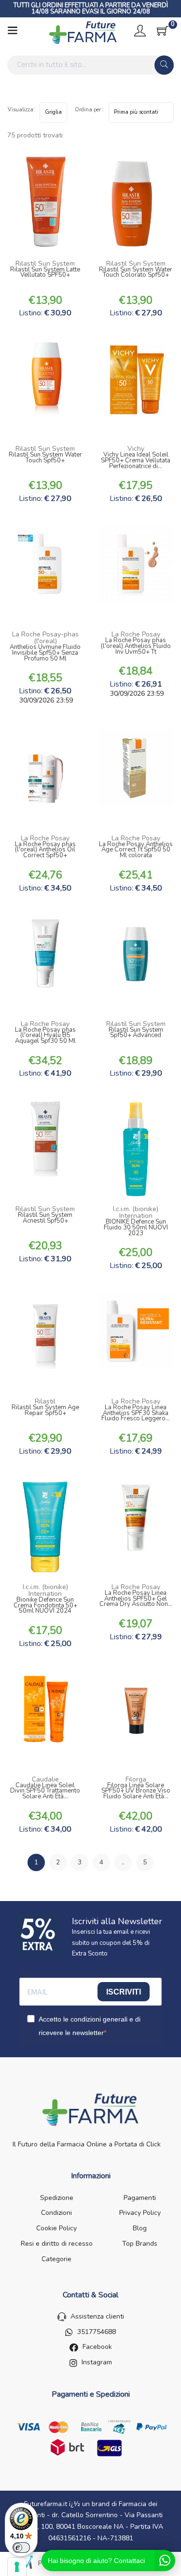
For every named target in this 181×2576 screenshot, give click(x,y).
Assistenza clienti (97, 2316)
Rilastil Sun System (45, 263)
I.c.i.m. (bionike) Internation (136, 1212)
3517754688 (97, 2332)
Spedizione (57, 2198)
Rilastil (45, 1401)
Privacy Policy (140, 2213)
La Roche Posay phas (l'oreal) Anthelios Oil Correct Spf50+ (45, 851)
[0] (163, 31)
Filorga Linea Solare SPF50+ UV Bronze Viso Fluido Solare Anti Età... (136, 1792)
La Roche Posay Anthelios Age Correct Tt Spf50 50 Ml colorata (136, 851)
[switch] (21, 2548)
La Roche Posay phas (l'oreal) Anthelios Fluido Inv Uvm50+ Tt (136, 647)
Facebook (97, 2347)
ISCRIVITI (124, 1992)
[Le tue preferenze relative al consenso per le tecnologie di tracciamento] (17, 2567)
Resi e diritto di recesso (57, 2244)
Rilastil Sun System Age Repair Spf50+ (45, 1411)
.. (123, 1862)
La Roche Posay (136, 634)
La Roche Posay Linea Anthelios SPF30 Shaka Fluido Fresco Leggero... (136, 1414)
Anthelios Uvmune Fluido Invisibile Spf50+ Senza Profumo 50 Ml (45, 654)
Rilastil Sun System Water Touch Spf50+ (45, 459)
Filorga (136, 1779)
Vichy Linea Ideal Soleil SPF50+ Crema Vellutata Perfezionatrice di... (136, 461)
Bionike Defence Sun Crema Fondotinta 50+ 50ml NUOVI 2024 (45, 1606)
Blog (140, 2228)
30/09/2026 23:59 (45, 700)
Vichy (136, 449)
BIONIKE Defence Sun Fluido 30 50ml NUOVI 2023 (136, 1228)
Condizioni (56, 2213)
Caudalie (45, 1779)
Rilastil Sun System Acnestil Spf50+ (45, 1219)
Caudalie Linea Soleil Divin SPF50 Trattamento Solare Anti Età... (45, 1792)
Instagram (97, 2362)
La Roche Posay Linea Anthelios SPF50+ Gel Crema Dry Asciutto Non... (136, 1599)
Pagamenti (140, 2198)
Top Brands (140, 2244)
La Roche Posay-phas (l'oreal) (45, 638)
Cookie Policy (56, 2228)
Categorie (56, 2259)
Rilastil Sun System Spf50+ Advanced (136, 1034)
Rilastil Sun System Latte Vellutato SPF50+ (45, 273)
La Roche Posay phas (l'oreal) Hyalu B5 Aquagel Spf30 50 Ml (45, 1036)
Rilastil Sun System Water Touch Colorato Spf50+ (136, 273)
